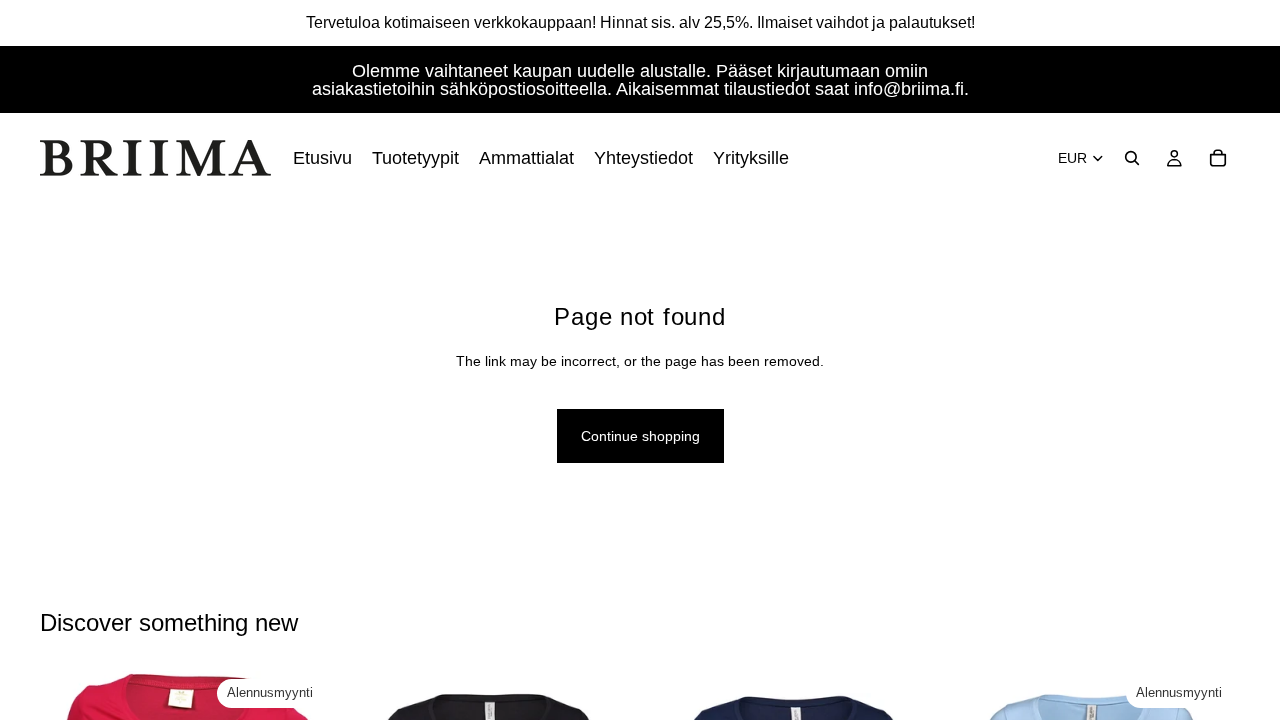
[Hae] (1132, 158)
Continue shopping (640, 436)
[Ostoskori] (1218, 158)
